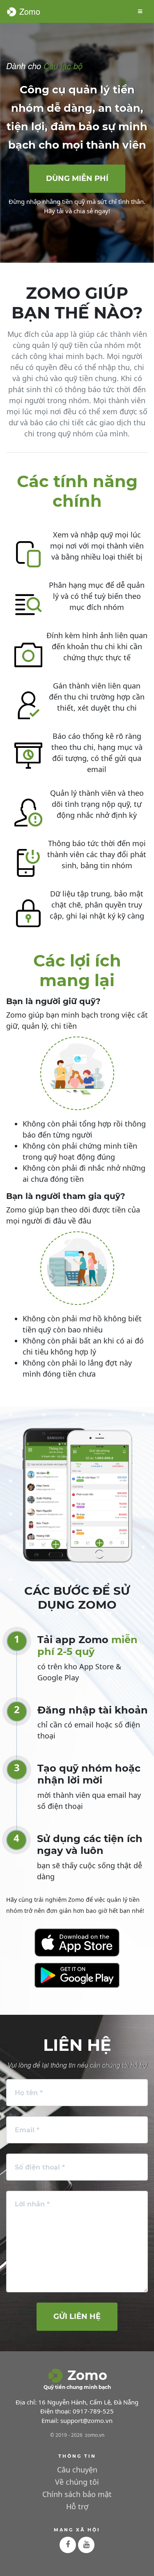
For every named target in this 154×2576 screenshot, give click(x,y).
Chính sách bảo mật (77, 2494)
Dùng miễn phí (77, 178)
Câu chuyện (77, 2470)
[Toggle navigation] (140, 11)
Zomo (29, 11)
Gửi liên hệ (77, 2316)
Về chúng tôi (77, 2482)
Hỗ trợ (77, 2506)
